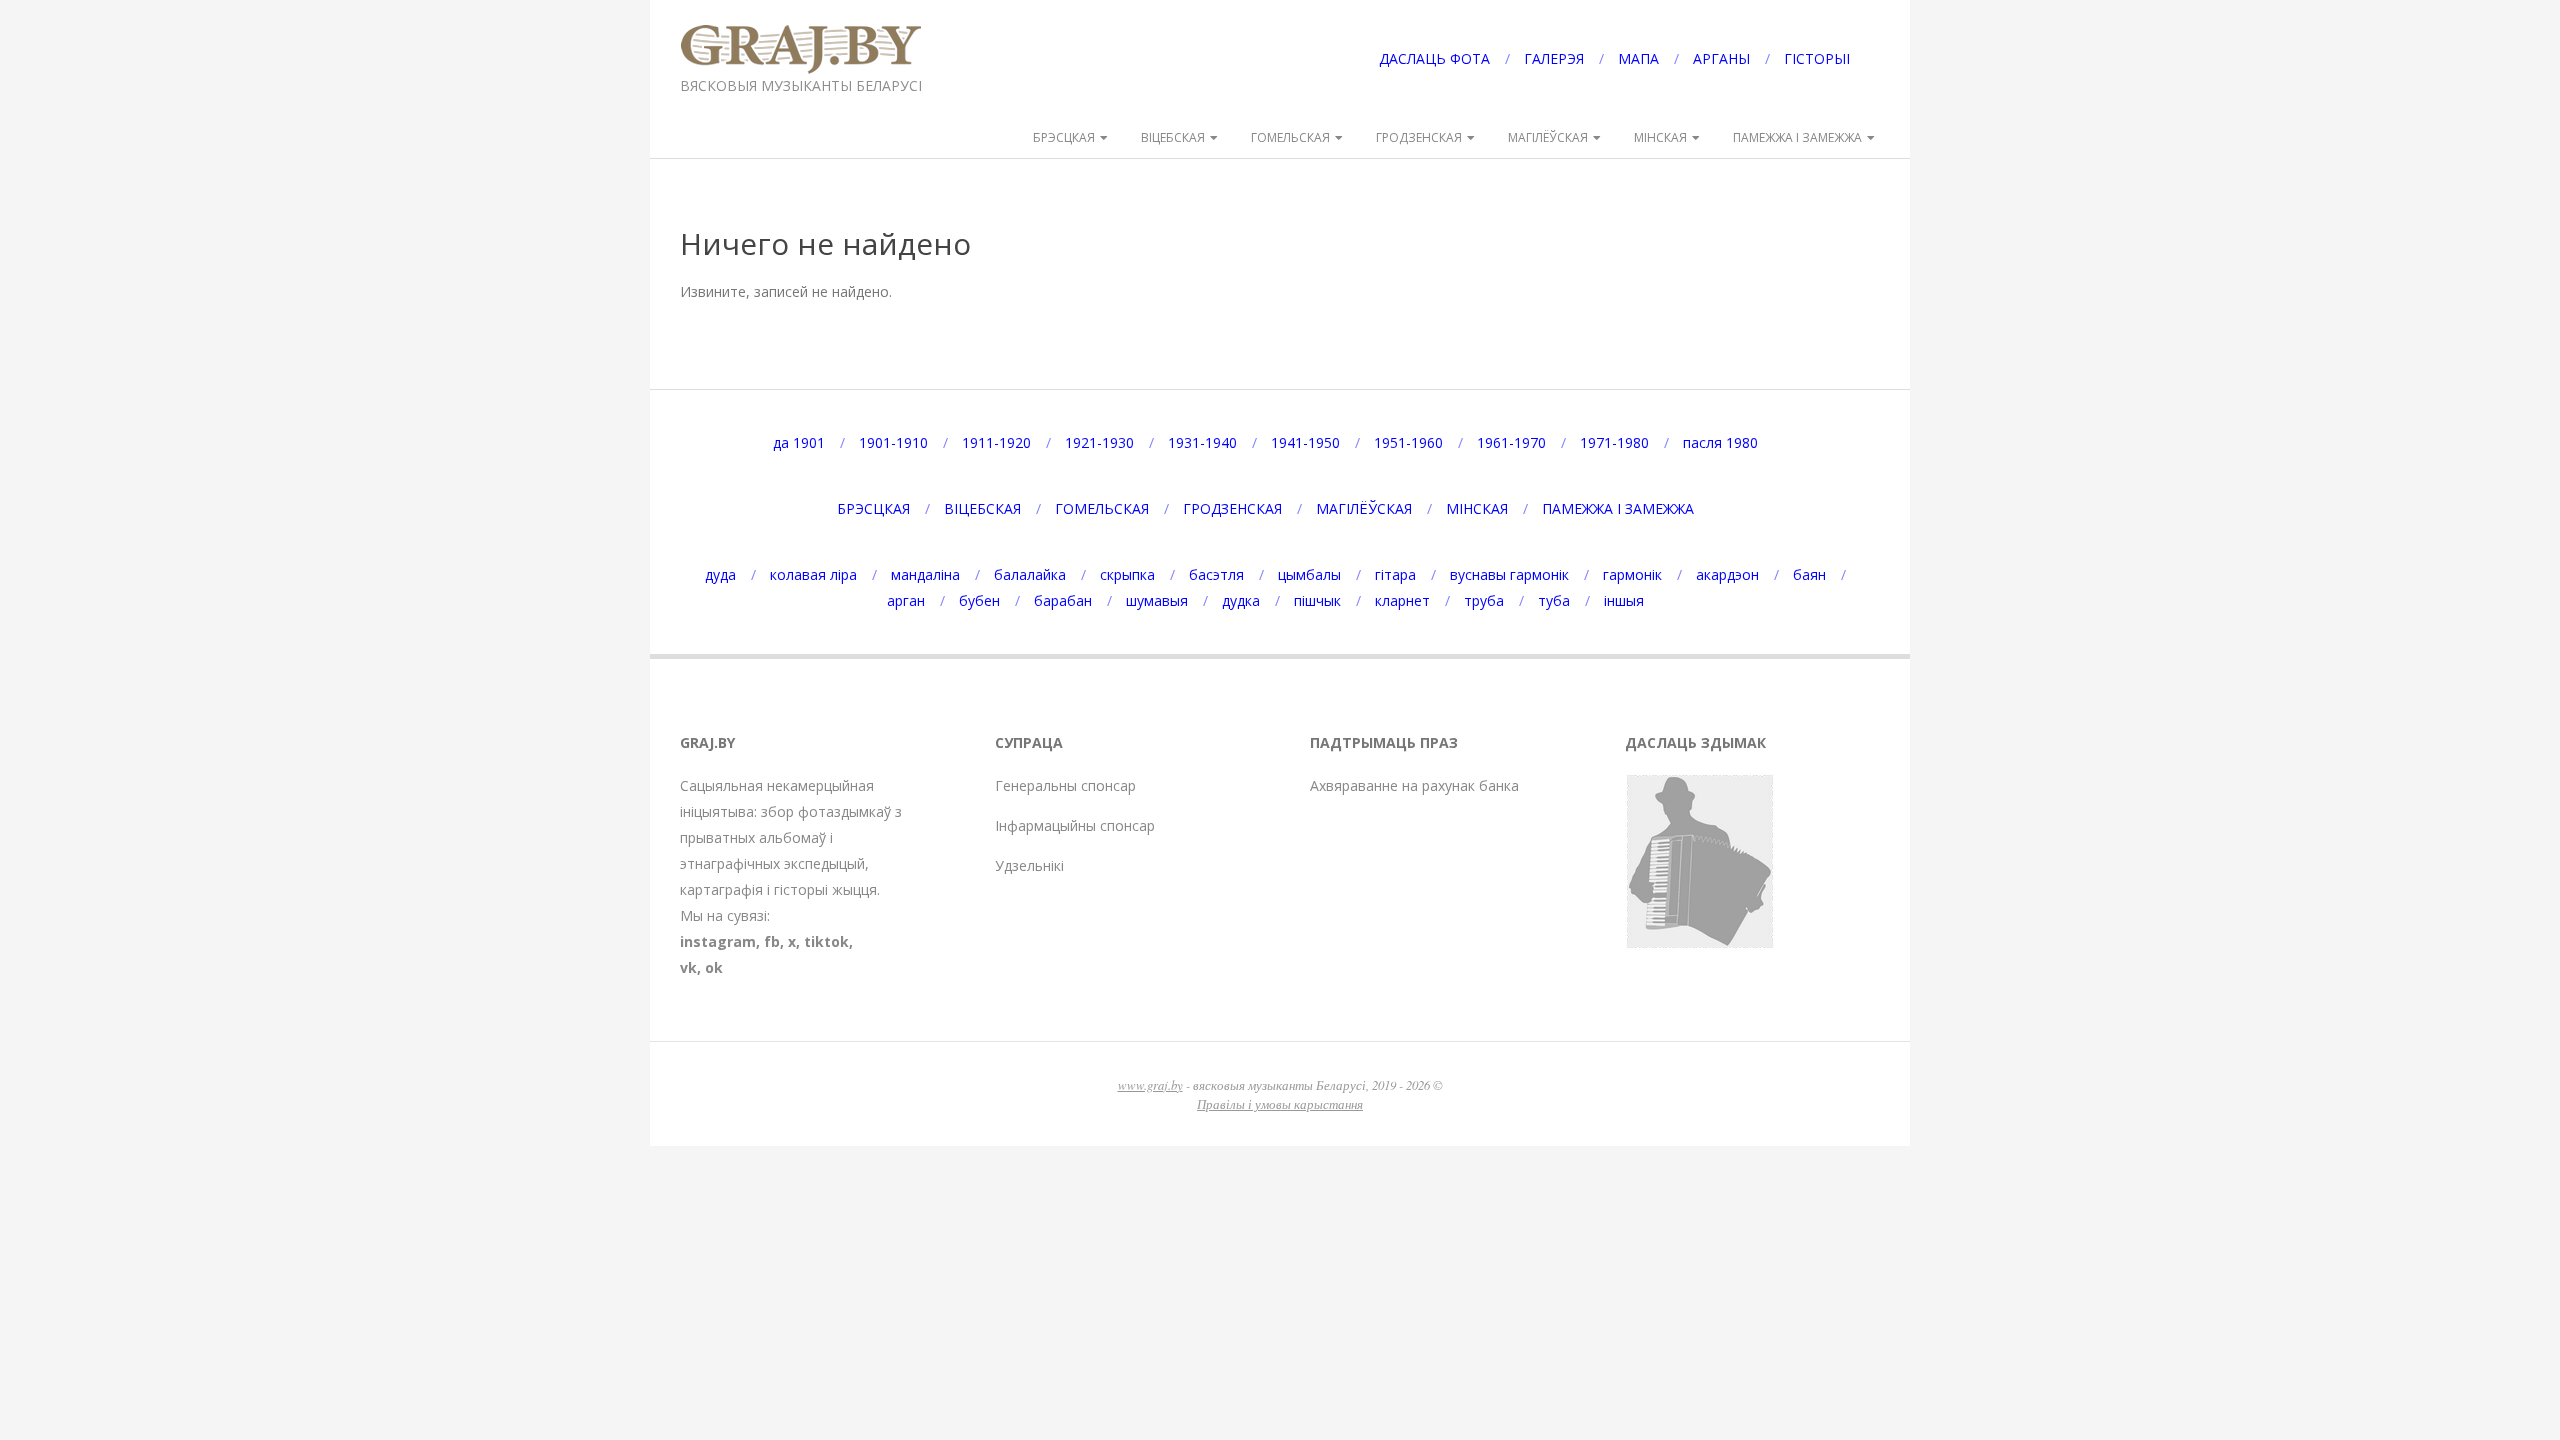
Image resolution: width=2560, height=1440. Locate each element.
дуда (720, 574)
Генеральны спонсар (1065, 785)
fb (772, 941)
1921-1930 (1099, 442)
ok (714, 967)
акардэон (1727, 574)
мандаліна (925, 574)
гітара (1395, 574)
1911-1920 (996, 442)
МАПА (1638, 58)
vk (688, 967)
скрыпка (1127, 574)
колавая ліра (813, 574)
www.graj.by (1150, 1084)
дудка (1241, 600)
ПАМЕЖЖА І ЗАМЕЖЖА (1797, 137)
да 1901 (799, 442)
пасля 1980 (1720, 442)
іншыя (1624, 600)
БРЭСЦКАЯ (1064, 137)
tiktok (826, 941)
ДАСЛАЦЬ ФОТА (1434, 58)
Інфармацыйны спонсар (1075, 825)
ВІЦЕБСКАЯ (1173, 137)
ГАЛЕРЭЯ (1554, 58)
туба (1554, 600)
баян (1809, 574)
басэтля (1216, 574)
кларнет (1402, 600)
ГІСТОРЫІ (1817, 58)
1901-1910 (893, 442)
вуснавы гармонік (1509, 574)
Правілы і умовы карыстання (1280, 1103)
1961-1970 (1511, 442)
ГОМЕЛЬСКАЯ (1290, 137)
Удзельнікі (1029, 865)
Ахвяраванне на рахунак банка (1414, 785)
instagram (718, 941)
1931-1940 (1202, 442)
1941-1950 (1305, 442)
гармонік (1632, 574)
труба (1484, 600)
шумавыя (1157, 600)
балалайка (1030, 574)
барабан (1063, 600)
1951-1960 (1408, 442)
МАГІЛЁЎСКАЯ (1548, 137)
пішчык (1317, 600)
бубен (979, 600)
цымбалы (1309, 574)
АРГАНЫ (1721, 58)
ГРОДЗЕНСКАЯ (1419, 137)
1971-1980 (1614, 442)
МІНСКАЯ (1660, 137)
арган (906, 600)
